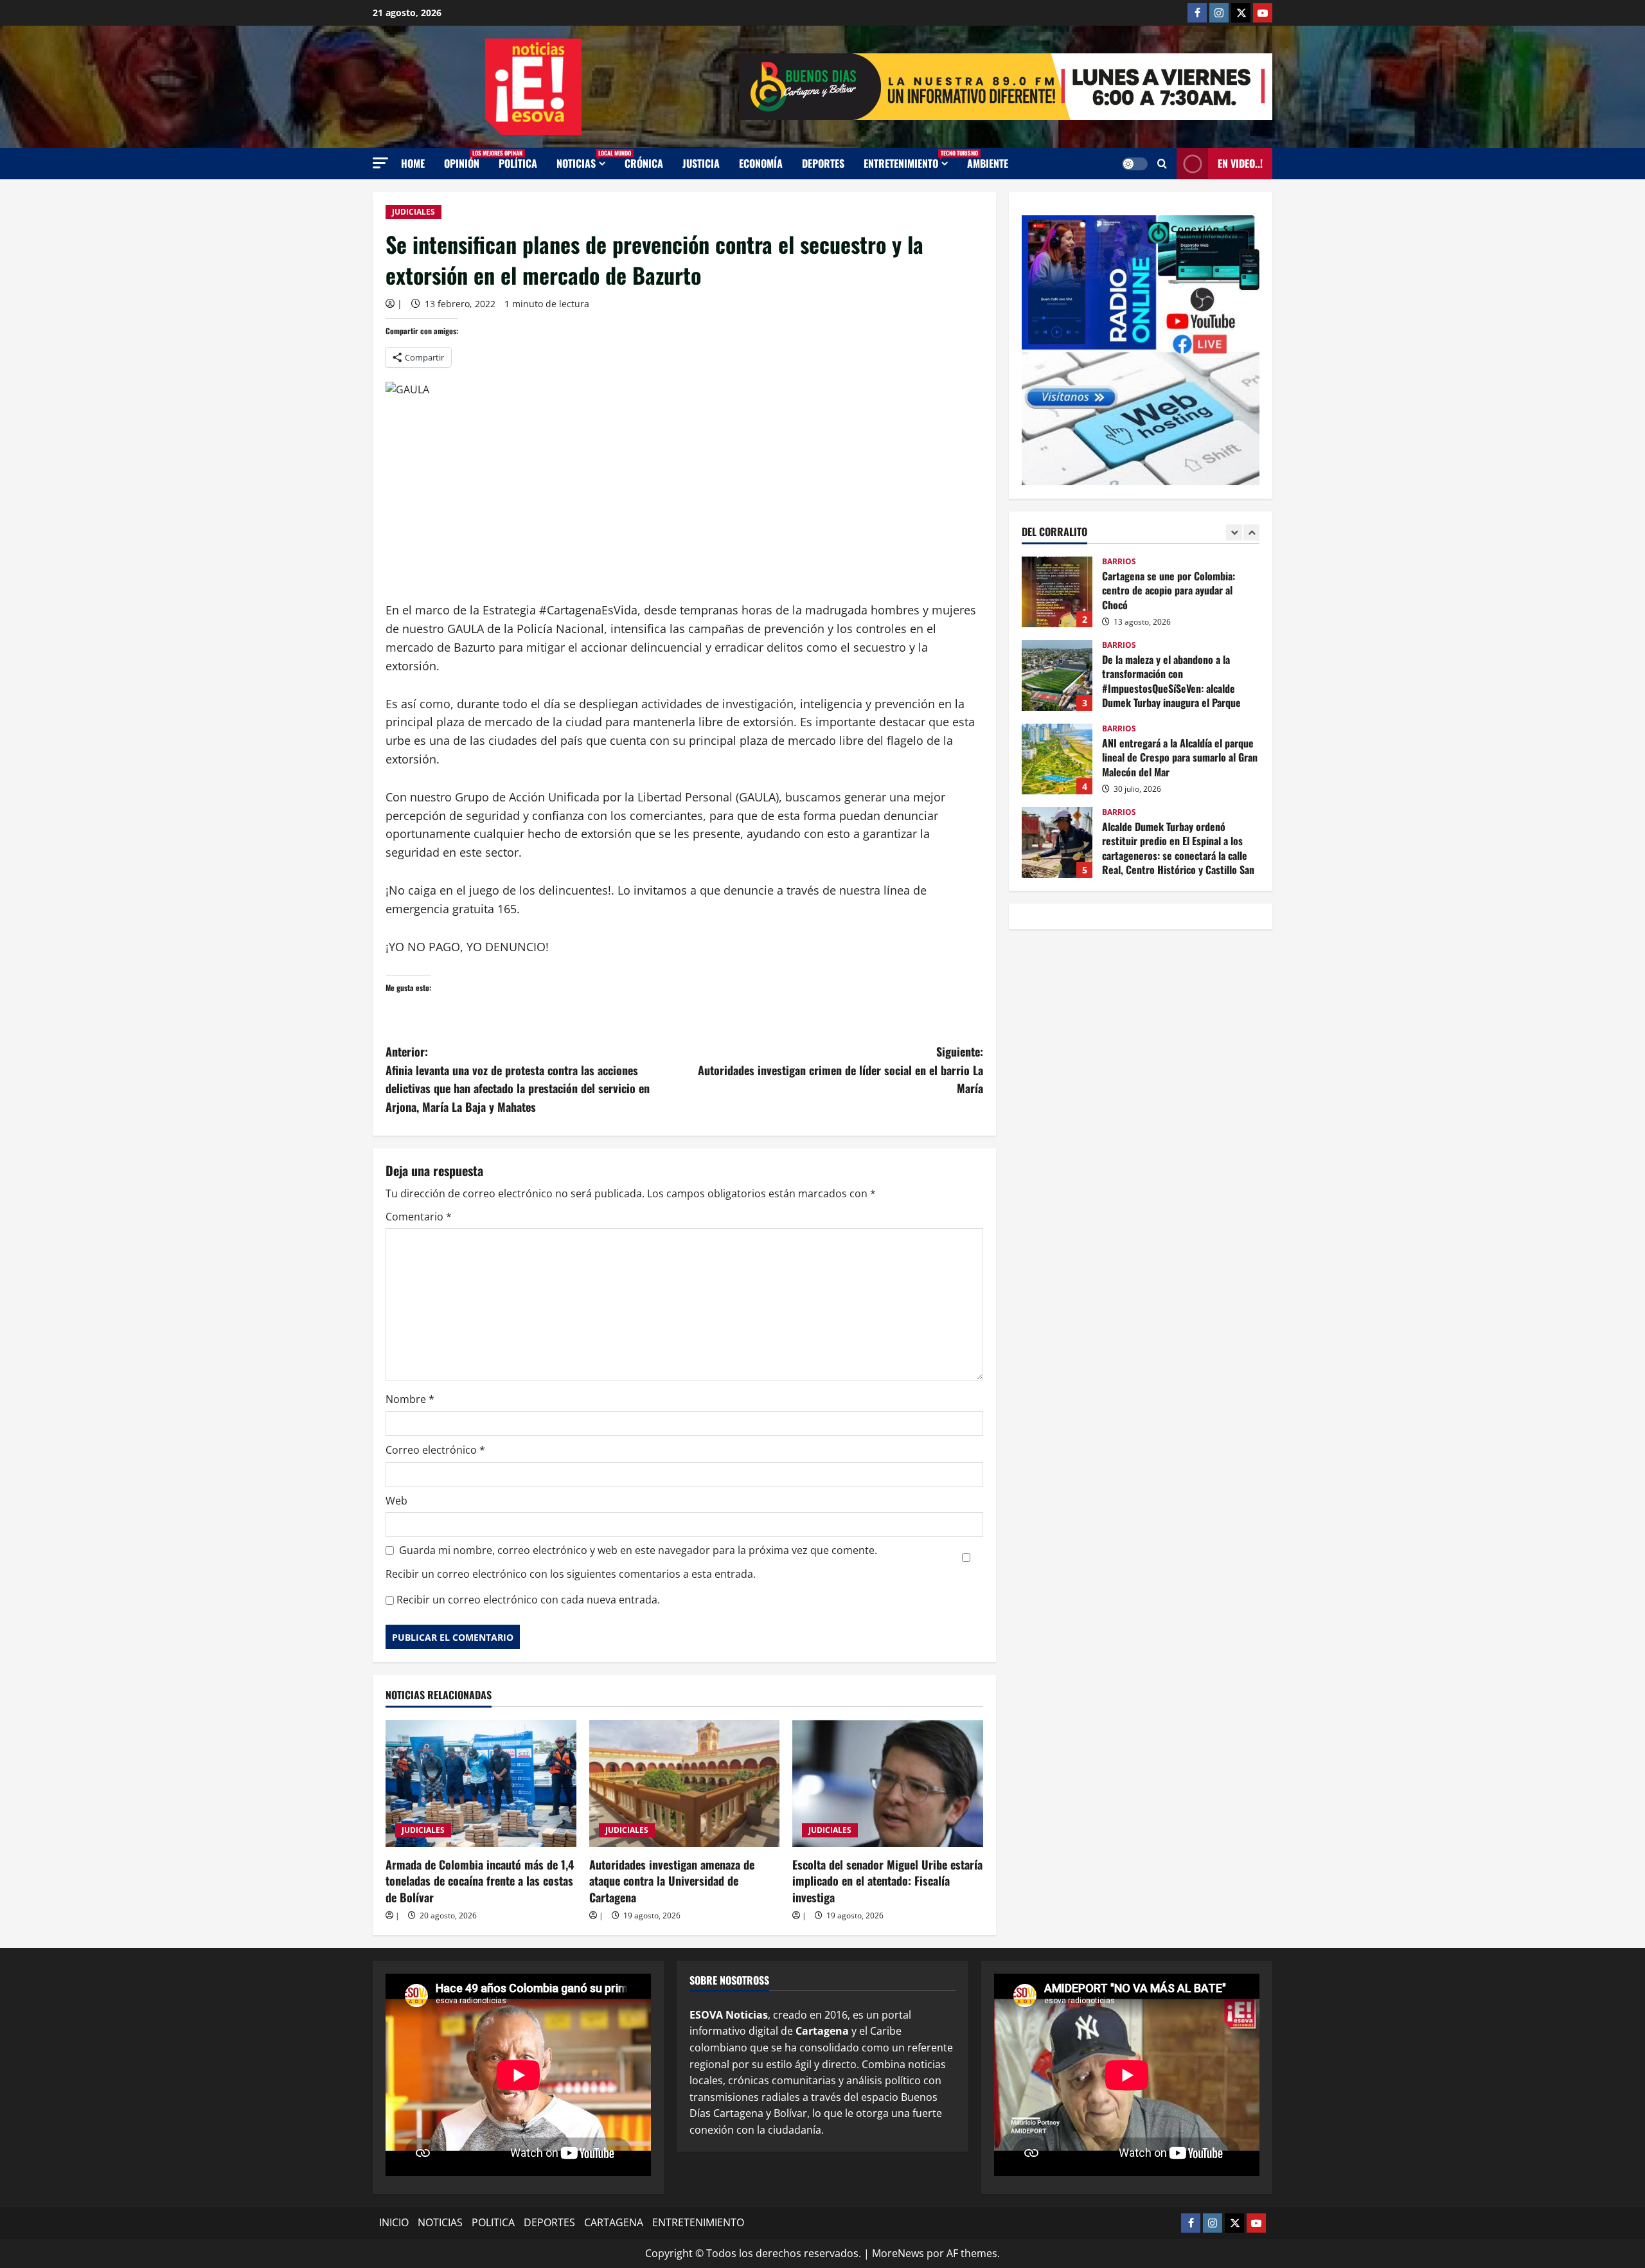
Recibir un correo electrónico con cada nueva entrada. (528, 1600)
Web (396, 1501)
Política (518, 163)
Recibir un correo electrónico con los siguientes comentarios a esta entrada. (571, 1574)
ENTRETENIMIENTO (911, 160)
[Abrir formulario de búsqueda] (1162, 164)
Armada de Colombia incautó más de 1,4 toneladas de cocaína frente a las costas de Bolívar (480, 1880)
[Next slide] (1251, 532)
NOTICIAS (586, 160)
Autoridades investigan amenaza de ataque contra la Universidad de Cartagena (672, 1880)
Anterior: (518, 1079)
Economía (761, 163)
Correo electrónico (435, 1450)
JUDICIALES (413, 212)
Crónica (644, 163)
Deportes (823, 163)
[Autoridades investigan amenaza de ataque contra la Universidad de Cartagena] (685, 1783)
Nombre (410, 1399)
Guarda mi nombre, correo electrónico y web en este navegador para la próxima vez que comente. (638, 1550)
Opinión (467, 160)
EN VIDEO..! (1240, 163)
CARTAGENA (614, 2222)
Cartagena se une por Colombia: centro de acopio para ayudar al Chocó (1057, 592)
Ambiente (988, 163)
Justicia (701, 163)
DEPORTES (549, 2222)
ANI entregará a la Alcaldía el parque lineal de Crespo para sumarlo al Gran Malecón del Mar (1057, 759)
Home (413, 163)
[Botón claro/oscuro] (1135, 164)
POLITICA (493, 2222)
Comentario (419, 1217)
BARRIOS (1119, 562)
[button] (380, 163)
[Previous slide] (1234, 532)
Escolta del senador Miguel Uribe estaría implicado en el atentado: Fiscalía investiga (887, 1880)
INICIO (394, 2222)
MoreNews (898, 2253)
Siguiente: (840, 1070)
